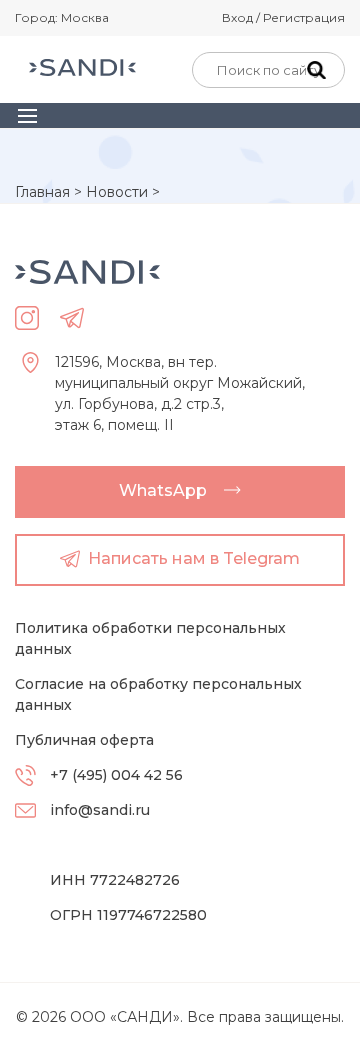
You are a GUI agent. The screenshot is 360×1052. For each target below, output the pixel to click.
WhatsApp (163, 490)
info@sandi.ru (100, 810)
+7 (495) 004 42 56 (116, 775)
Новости (117, 192)
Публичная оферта (84, 740)
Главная (42, 192)
